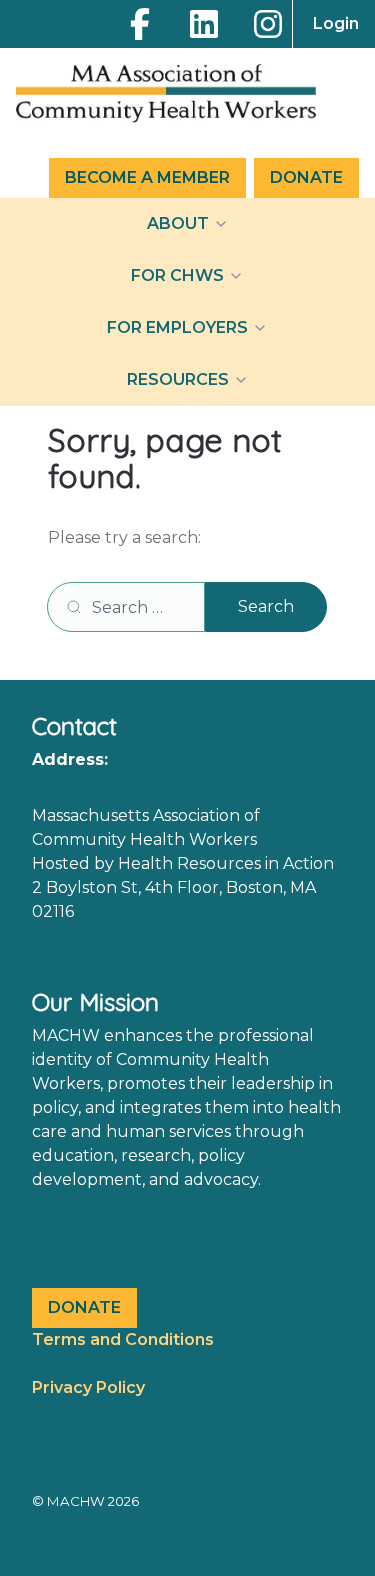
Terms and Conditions (123, 1339)
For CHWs (177, 275)
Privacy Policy (88, 1387)
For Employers (177, 327)
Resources (178, 379)
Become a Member (147, 177)
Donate (306, 177)
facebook (140, 24)
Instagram (268, 24)
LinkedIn (204, 24)
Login (336, 23)
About (178, 223)
